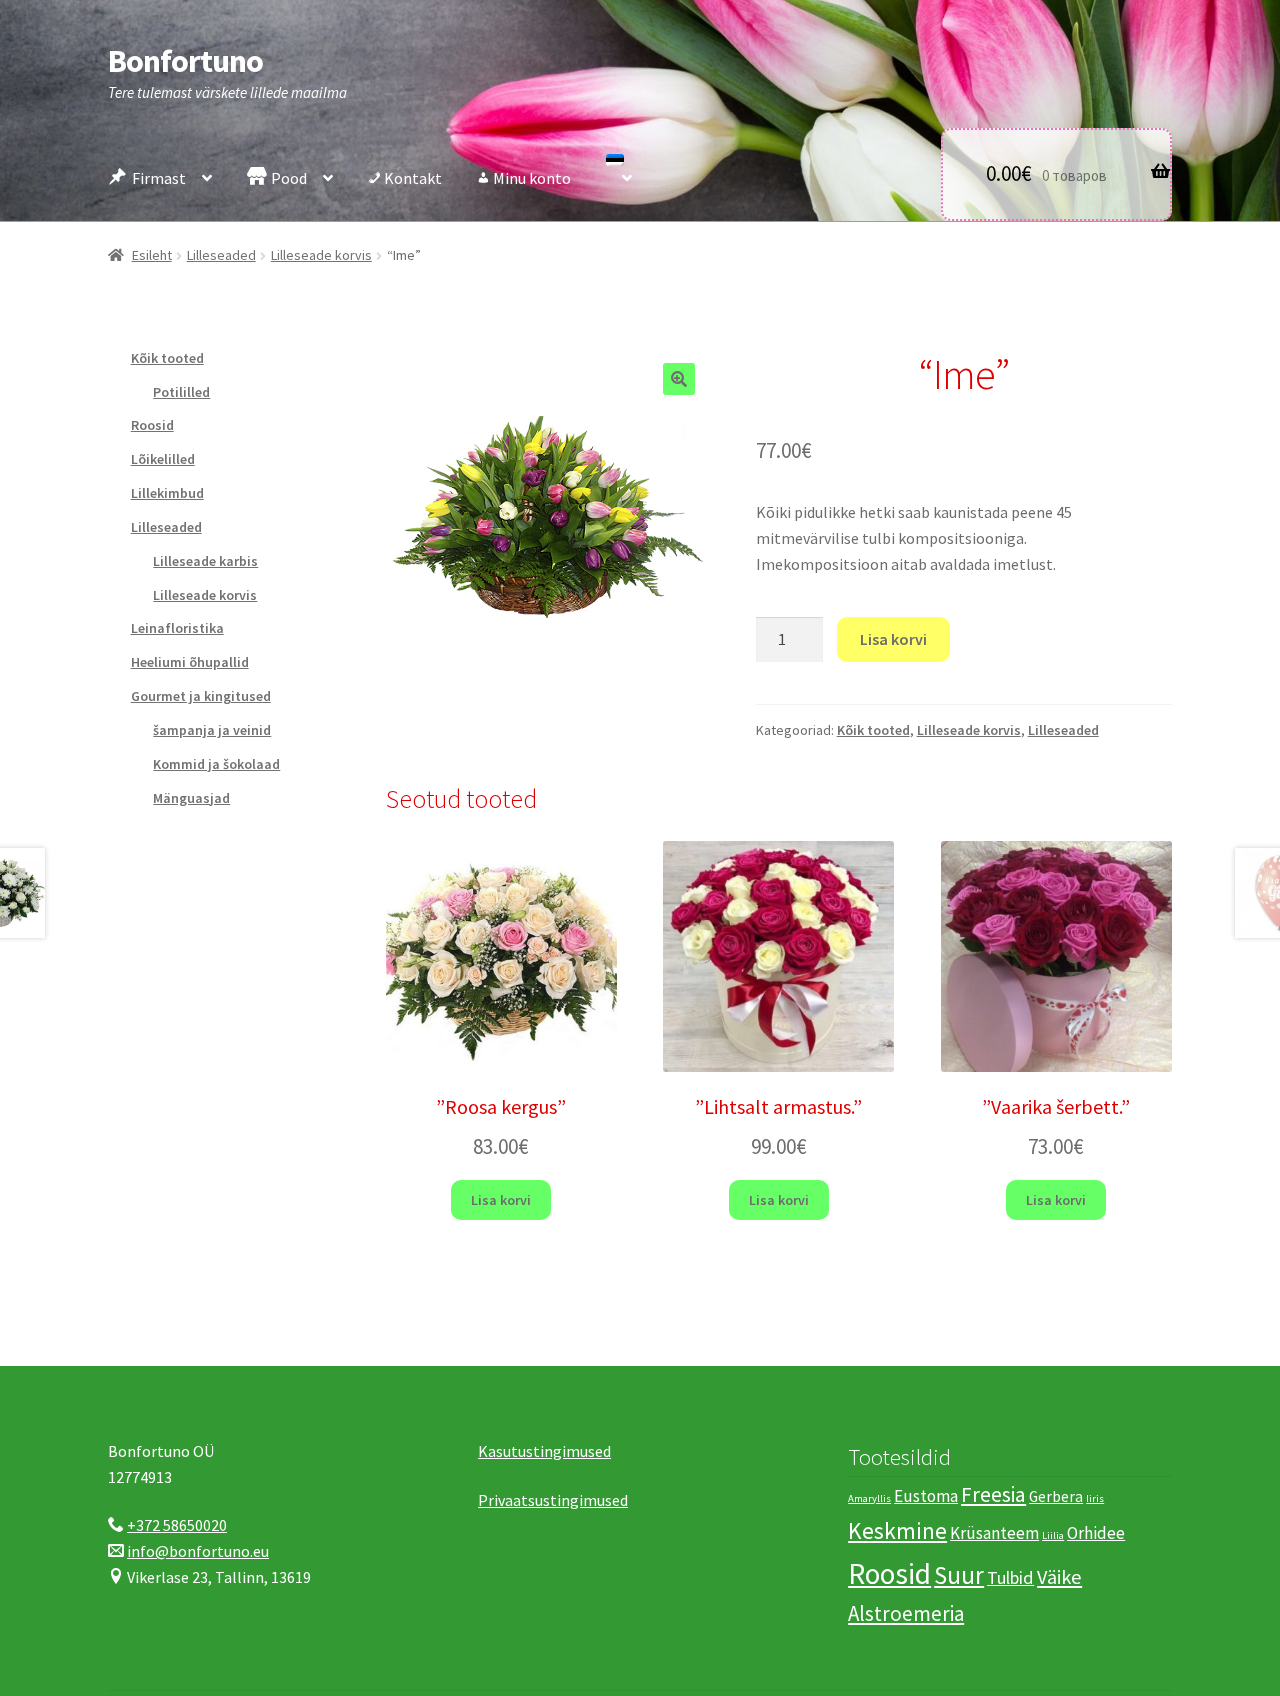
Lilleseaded (221, 255)
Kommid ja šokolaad (216, 764)
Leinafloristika (177, 628)
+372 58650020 (177, 1525)
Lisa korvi (893, 639)
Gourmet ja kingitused (201, 696)
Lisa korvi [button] (501, 1200)
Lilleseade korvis (321, 255)
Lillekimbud (167, 493)
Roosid (152, 425)
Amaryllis (869, 1498)
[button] (679, 379)
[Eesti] (619, 173)
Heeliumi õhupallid (190, 662)
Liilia (1053, 1535)
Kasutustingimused (544, 1451)
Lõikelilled (163, 459)
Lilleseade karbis (205, 561)
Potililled (181, 392)
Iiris (1095, 1498)
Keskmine (897, 1530)
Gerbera (1056, 1496)
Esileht (152, 255)
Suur (959, 1575)
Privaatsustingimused (553, 1500)
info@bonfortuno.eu (198, 1551)
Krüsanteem (994, 1533)
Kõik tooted (873, 730)
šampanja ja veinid (212, 730)
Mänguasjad (191, 798)
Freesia (993, 1494)
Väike (1059, 1577)
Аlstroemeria (906, 1613)
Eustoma (926, 1496)
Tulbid (1010, 1577)
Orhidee (1096, 1533)
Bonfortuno (185, 61)
